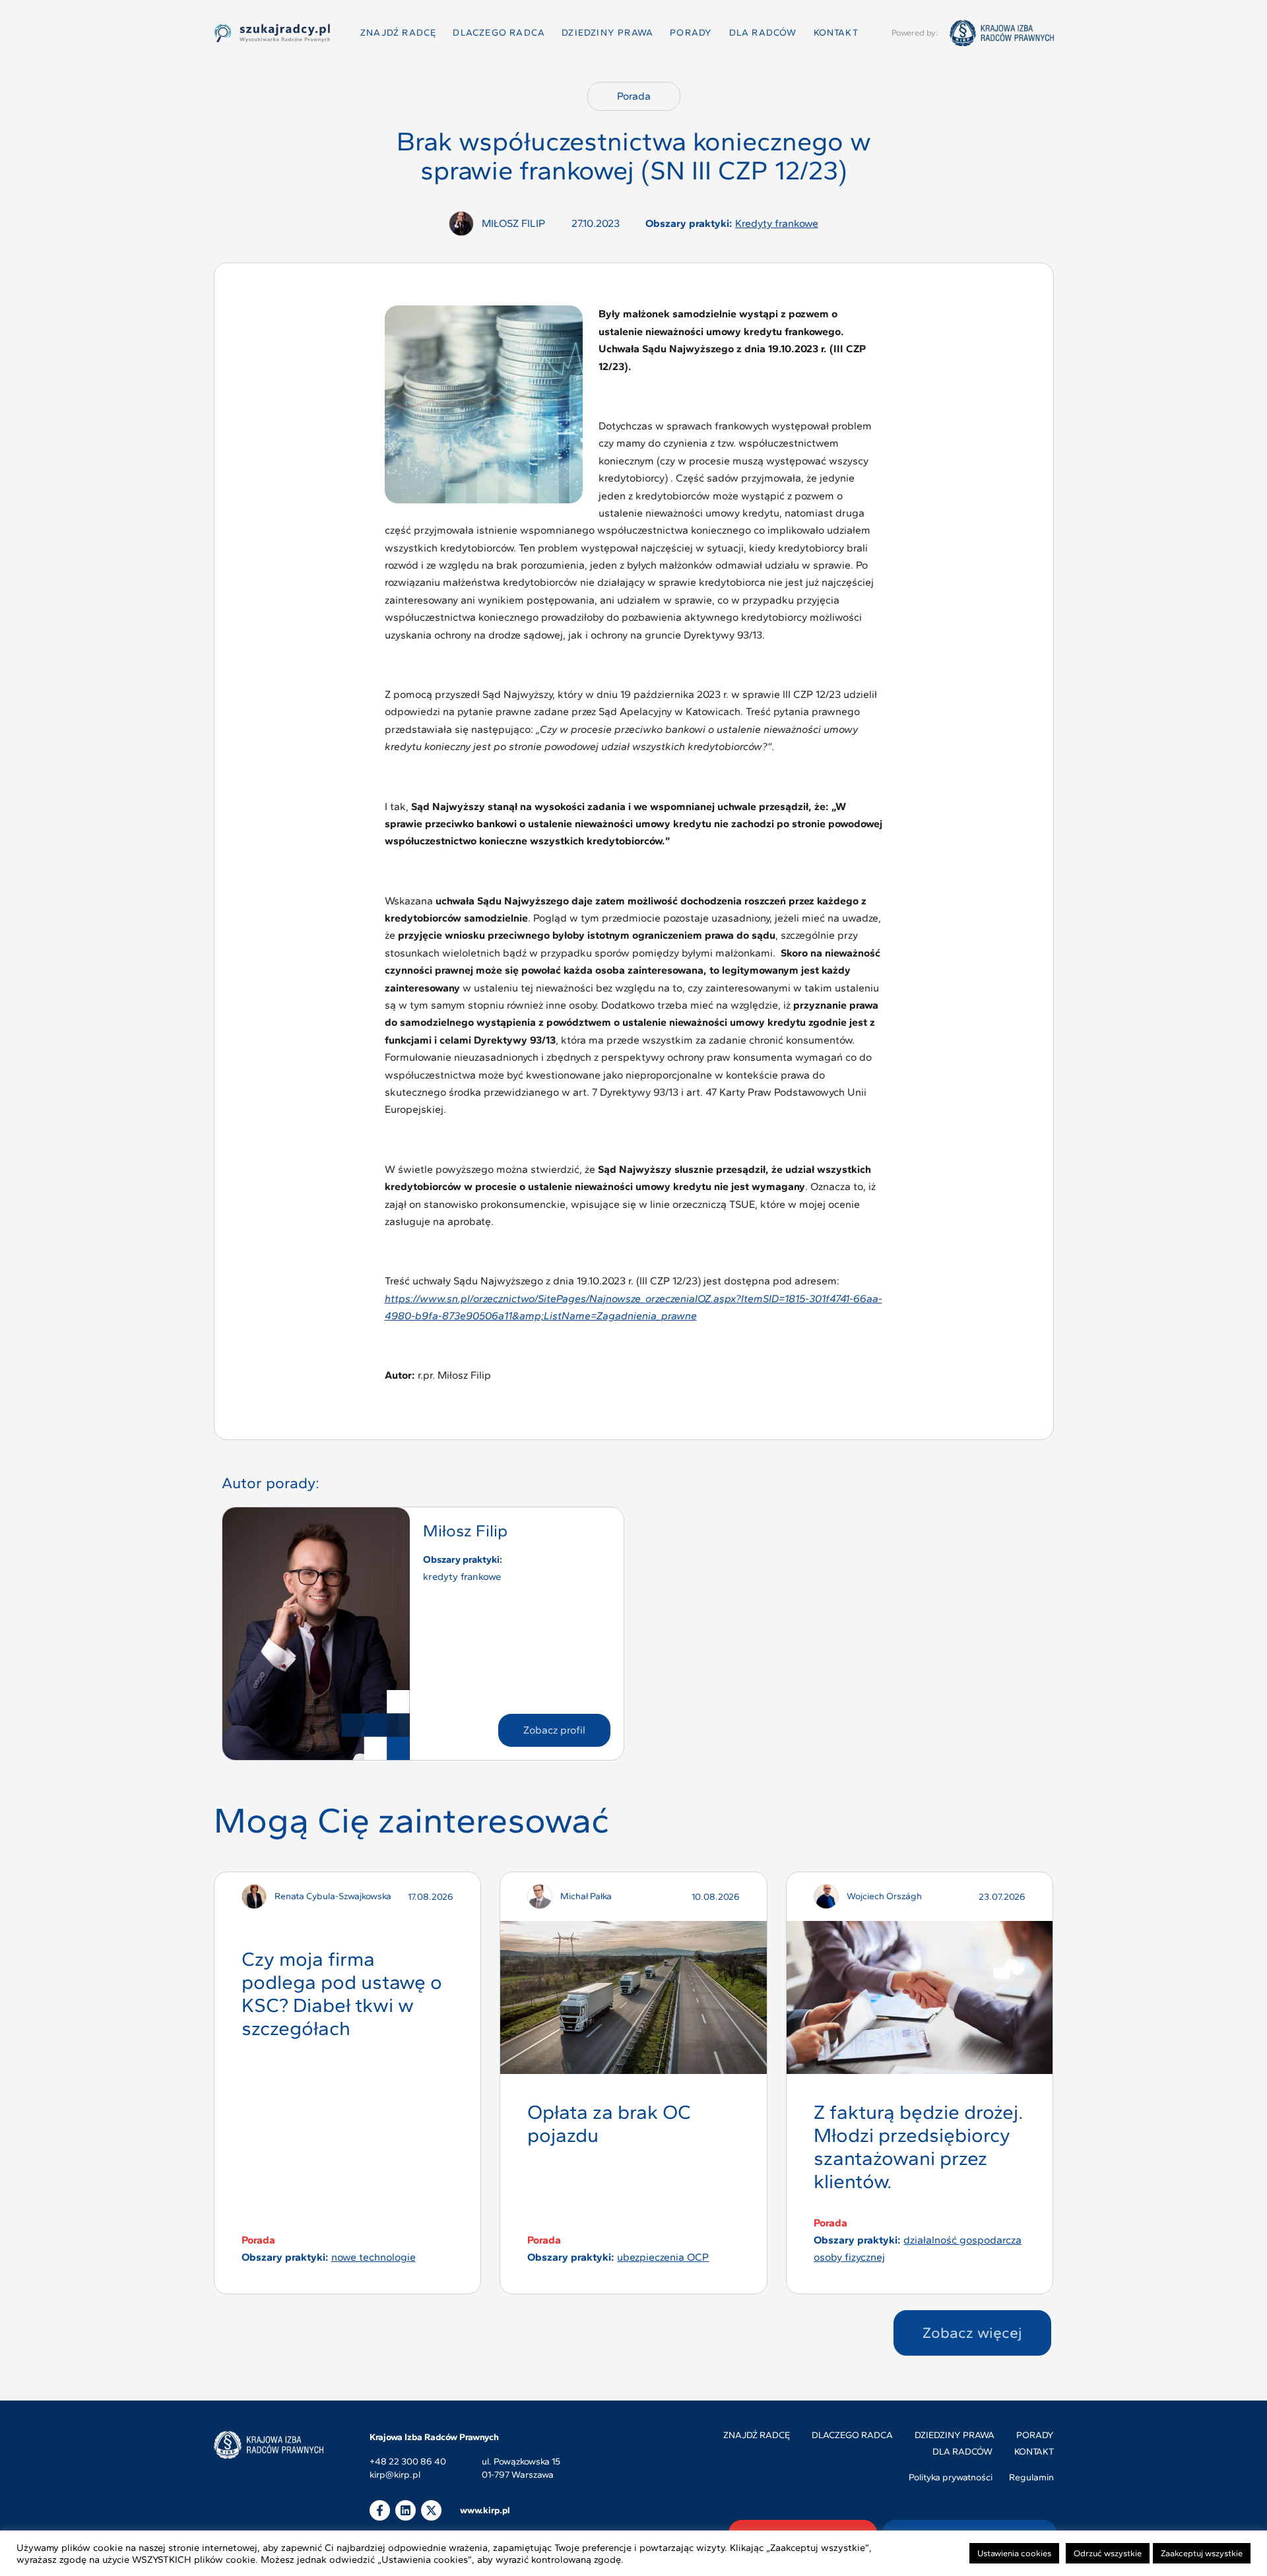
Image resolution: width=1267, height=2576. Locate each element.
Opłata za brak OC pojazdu (609, 2123)
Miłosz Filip (465, 1530)
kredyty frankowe (777, 223)
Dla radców (763, 33)
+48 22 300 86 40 (408, 2462)
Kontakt (836, 33)
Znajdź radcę (398, 33)
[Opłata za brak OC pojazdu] (633, 1997)
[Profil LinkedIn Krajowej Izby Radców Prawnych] (406, 2510)
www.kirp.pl (485, 2510)
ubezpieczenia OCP (663, 2257)
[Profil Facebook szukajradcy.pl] (380, 2510)
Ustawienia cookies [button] (1014, 2553)
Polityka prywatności (951, 2477)
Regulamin (1031, 2477)
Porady (691, 33)
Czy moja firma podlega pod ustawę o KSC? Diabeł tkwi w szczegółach (342, 1993)
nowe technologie (374, 2257)
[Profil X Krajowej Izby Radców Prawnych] (431, 2510)
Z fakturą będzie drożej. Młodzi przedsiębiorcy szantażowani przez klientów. (919, 2146)
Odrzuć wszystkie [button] (1108, 2553)
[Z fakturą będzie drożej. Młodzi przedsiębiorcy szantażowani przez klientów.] (920, 1997)
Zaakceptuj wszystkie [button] (1202, 2553)
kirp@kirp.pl (395, 2475)
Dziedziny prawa (607, 33)
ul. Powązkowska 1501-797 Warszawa (521, 2468)
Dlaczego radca (499, 33)
